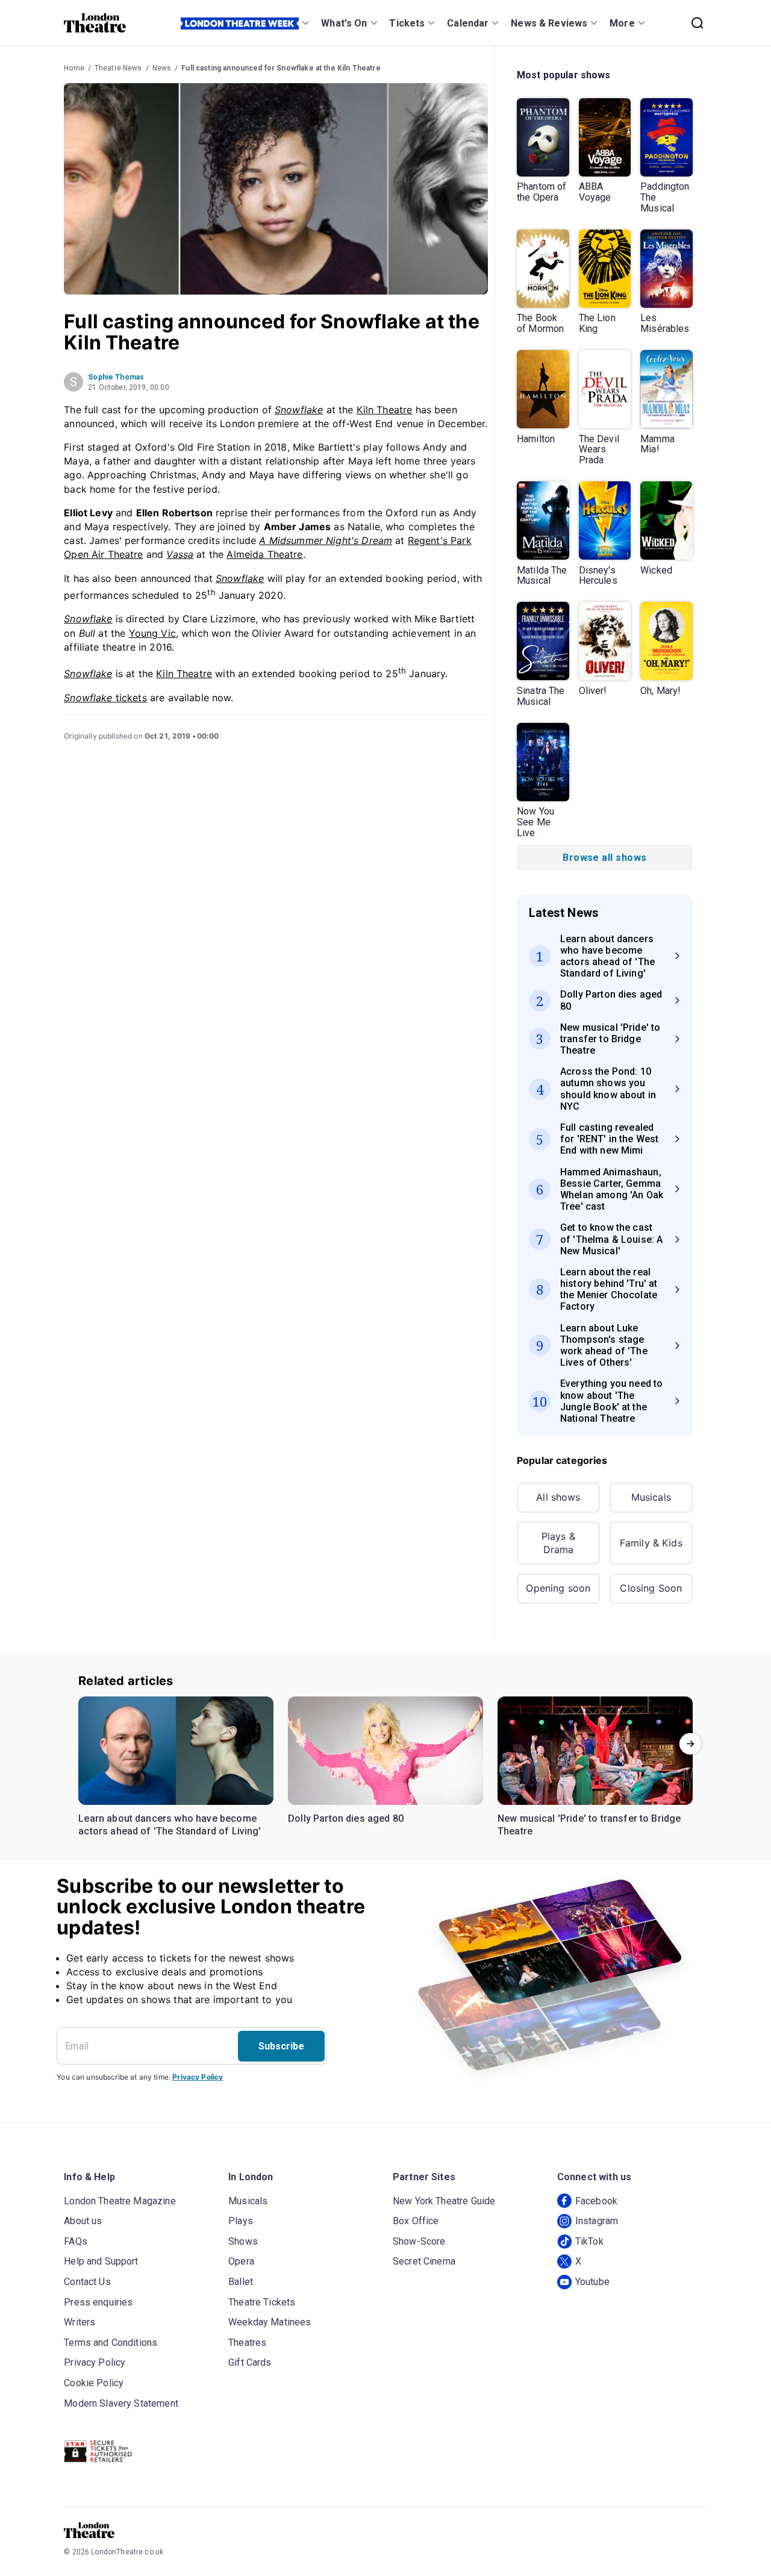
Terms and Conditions (111, 2343)
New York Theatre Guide (444, 2201)
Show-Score (419, 2241)
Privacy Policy (198, 2077)
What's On (344, 23)
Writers (80, 2322)
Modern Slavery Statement (121, 2403)
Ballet (241, 2282)
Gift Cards (250, 2362)
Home (74, 68)
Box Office (416, 2221)
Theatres (247, 2343)
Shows (243, 2241)
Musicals (651, 1497)
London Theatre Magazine (120, 2201)
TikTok (589, 2241)
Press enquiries (98, 2302)
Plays (241, 2221)
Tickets (407, 23)
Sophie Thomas (116, 377)
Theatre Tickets (262, 2302)
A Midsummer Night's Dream (326, 540)
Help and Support (101, 2261)
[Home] (95, 23)
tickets (105, 698)
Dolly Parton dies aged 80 (346, 1818)
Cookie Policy (94, 2383)
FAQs (76, 2241)
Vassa (180, 554)
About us (83, 2221)
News (162, 68)
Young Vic (152, 633)
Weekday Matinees (270, 2322)
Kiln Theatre (385, 410)
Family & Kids (651, 1543)
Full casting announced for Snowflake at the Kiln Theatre (281, 68)
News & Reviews (549, 23)
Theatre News (118, 68)
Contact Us (87, 2282)
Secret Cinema (424, 2261)
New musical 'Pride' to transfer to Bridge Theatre (589, 1825)
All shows (558, 1497)
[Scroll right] (690, 1744)
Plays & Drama (558, 1543)
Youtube (592, 2282)
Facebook (596, 2201)
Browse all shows (604, 858)
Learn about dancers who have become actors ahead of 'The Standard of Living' (170, 1825)
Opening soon (558, 1588)
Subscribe (281, 2046)
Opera (241, 2261)
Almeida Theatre (264, 554)
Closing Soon (651, 1588)
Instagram (597, 2221)
